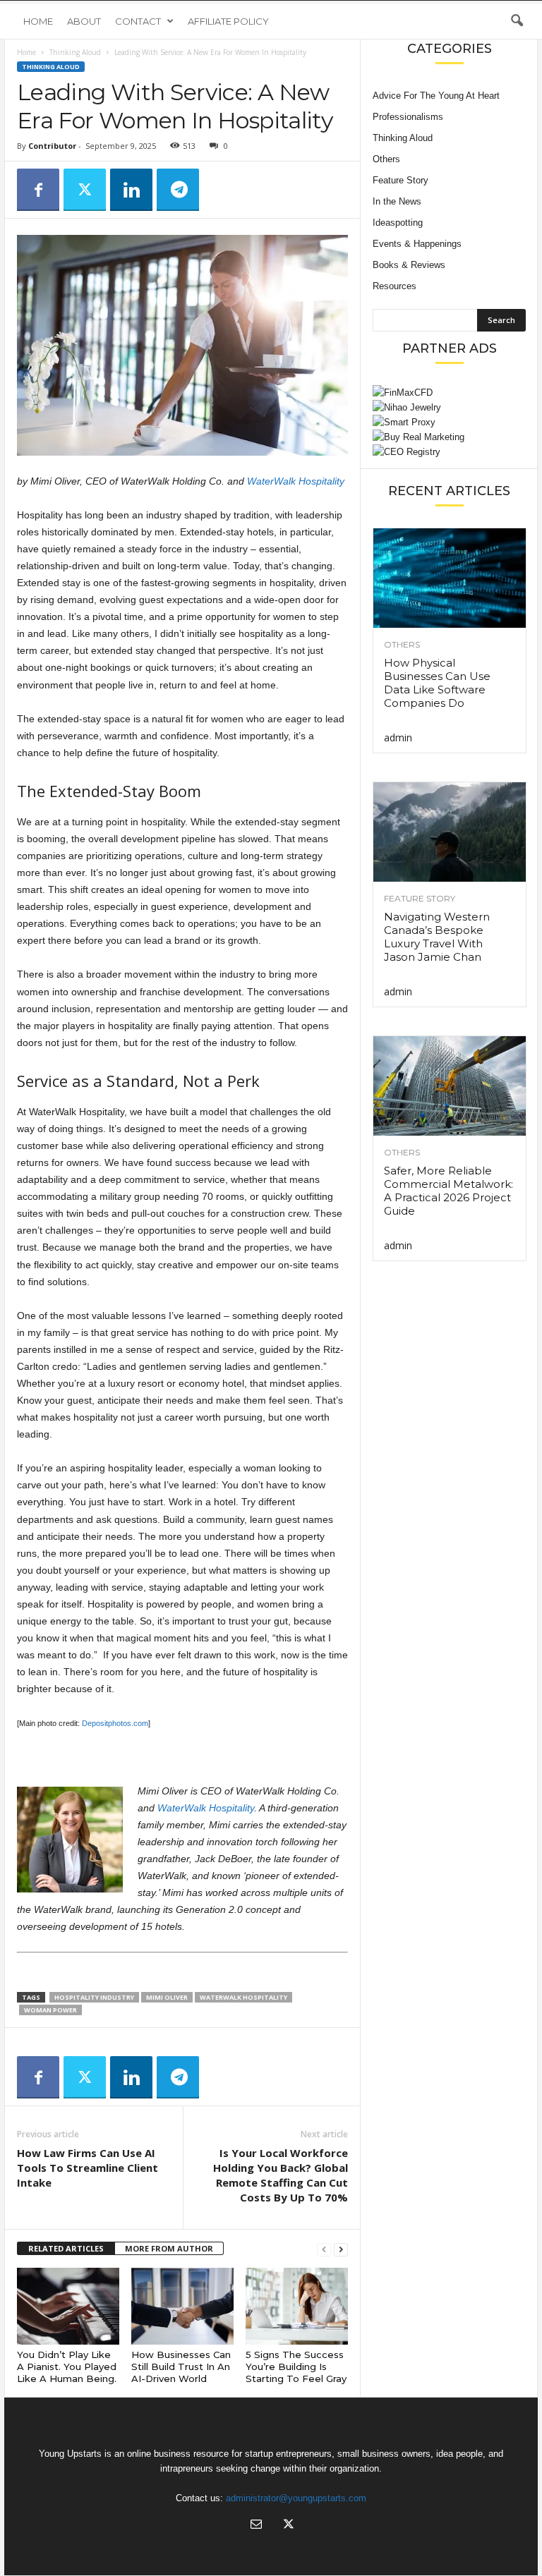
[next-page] (341, 2249)
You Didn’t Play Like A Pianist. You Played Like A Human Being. (67, 2367)
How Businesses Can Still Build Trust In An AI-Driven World (181, 2367)
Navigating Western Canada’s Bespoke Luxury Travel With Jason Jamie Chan (437, 937)
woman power (50, 2010)
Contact (138, 21)
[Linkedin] (131, 190)
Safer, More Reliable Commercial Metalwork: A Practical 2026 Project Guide (448, 1191)
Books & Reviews (409, 265)
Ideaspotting (398, 223)
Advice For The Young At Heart (436, 96)
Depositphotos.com (115, 1723)
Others (386, 159)
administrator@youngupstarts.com (296, 2498)
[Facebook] (38, 190)
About (84, 21)
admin (398, 737)
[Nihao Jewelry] (449, 407)
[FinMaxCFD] (449, 393)
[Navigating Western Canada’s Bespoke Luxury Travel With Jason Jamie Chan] (450, 832)
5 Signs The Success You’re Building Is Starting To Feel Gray (296, 2367)
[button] (517, 21)
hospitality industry (94, 1997)
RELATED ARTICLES (66, 2248)
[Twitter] (85, 190)
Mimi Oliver (167, 1997)
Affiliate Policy (228, 21)
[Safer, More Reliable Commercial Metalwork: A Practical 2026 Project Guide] (450, 1086)
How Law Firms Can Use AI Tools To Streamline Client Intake (88, 2168)
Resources (395, 286)
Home (38, 21)
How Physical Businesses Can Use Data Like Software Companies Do (437, 683)
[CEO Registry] (449, 452)
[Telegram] (178, 190)
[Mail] (256, 2526)
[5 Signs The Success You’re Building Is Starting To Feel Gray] (297, 2306)
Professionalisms (408, 117)
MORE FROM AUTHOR (169, 2248)
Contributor (52, 146)
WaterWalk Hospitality (296, 481)
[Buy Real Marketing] (449, 437)
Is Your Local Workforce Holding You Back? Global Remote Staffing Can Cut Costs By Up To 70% (281, 2175)
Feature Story (401, 180)
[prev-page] (324, 2249)
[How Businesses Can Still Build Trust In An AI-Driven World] (182, 2306)
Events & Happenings (417, 244)
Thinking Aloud (75, 52)
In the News (397, 201)
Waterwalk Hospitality (243, 1997)
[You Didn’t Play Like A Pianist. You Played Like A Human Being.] (68, 2306)
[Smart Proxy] (449, 422)
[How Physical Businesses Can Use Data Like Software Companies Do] (450, 578)
